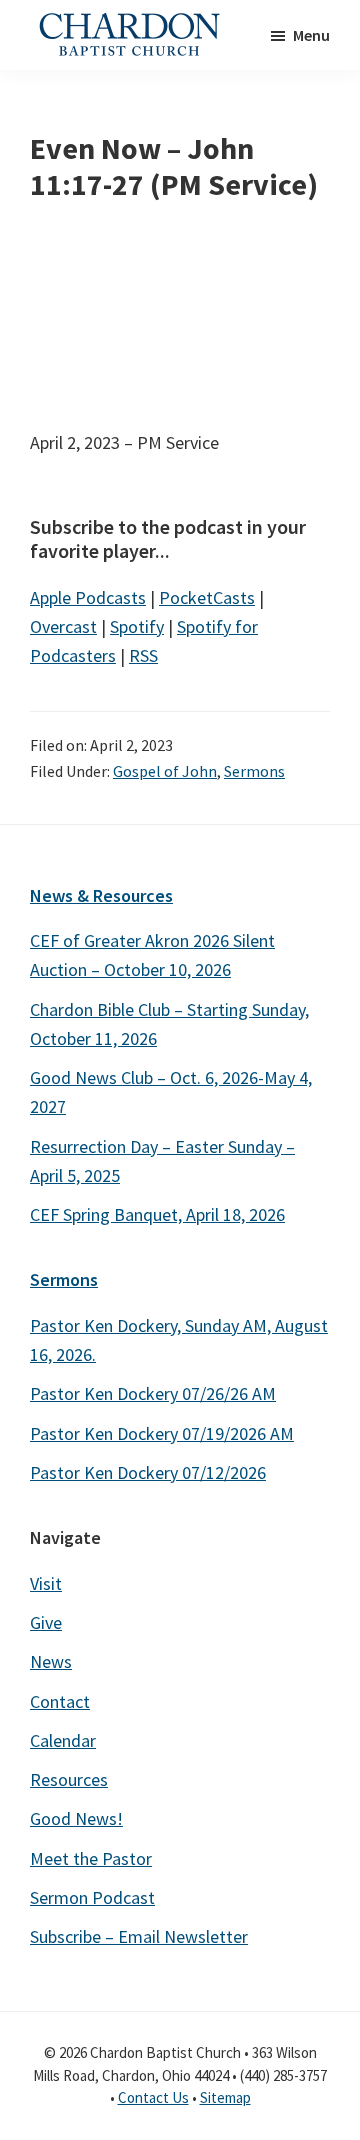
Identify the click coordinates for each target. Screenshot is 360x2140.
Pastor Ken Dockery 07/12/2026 (148, 1472)
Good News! (76, 1818)
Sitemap (225, 2097)
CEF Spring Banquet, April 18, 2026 (157, 1214)
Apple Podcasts (88, 597)
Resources (69, 1779)
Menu (311, 35)
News (51, 1661)
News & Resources (101, 895)
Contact (60, 1701)
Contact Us (153, 2097)
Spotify (137, 626)
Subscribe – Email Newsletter (139, 1936)
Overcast (63, 626)
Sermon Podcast (92, 1897)
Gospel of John (165, 771)
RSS (143, 655)
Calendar (63, 1740)
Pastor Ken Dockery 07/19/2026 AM (162, 1433)
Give (46, 1622)
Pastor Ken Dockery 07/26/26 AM (153, 1393)
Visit (46, 1583)
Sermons (254, 771)
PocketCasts (207, 597)
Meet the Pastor (91, 1858)
